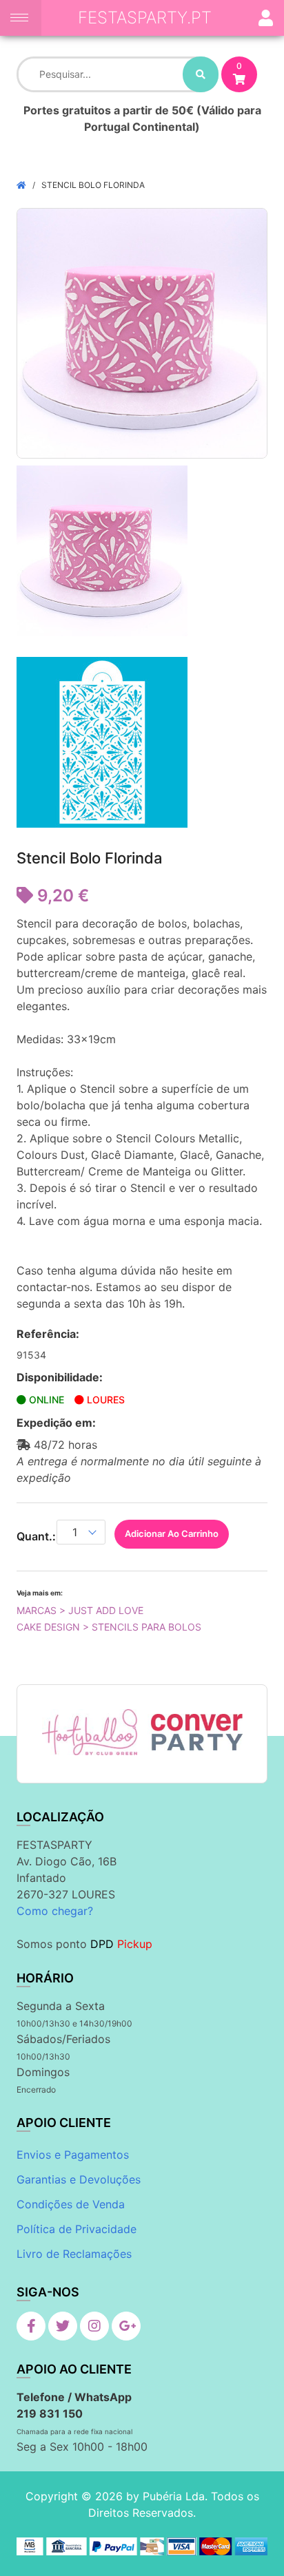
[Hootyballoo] (90, 1732)
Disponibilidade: (60, 1377)
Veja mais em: (40, 1593)
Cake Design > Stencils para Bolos (109, 1627)
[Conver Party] (195, 1732)
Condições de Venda (71, 2204)
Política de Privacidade (77, 2229)
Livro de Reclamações (74, 2254)
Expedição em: (56, 1423)
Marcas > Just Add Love (80, 1610)
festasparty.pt (145, 18)
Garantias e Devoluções (79, 2179)
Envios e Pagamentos (73, 2155)
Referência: (48, 1334)
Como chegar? (55, 1911)
